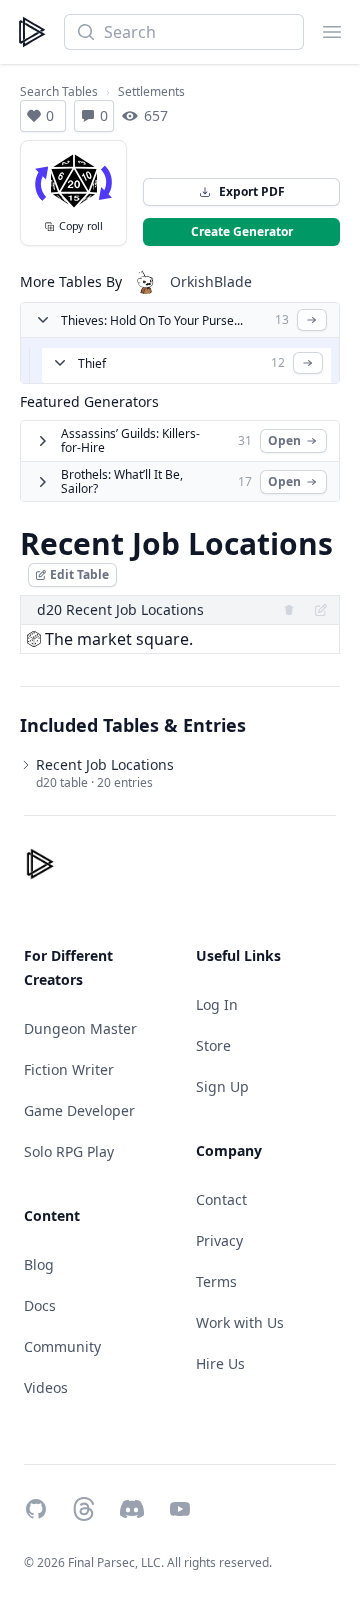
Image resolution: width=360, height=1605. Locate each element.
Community (62, 1346)
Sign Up (222, 1086)
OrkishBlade (211, 281)
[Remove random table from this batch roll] (289, 610)
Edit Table (79, 574)
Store (213, 1045)
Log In (217, 1004)
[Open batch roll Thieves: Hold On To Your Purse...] (312, 320)
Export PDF (252, 191)
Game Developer (79, 1110)
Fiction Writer (69, 1069)
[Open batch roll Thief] (308, 363)
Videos (46, 1387)
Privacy (219, 1240)
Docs (40, 1305)
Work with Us (240, 1322)
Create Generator (242, 231)
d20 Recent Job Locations (120, 609)
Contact (221, 1199)
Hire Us (220, 1363)
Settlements (151, 92)
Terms (216, 1281)
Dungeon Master (80, 1028)
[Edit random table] (321, 610)
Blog (39, 1264)
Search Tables (59, 92)
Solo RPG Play (69, 1151)
